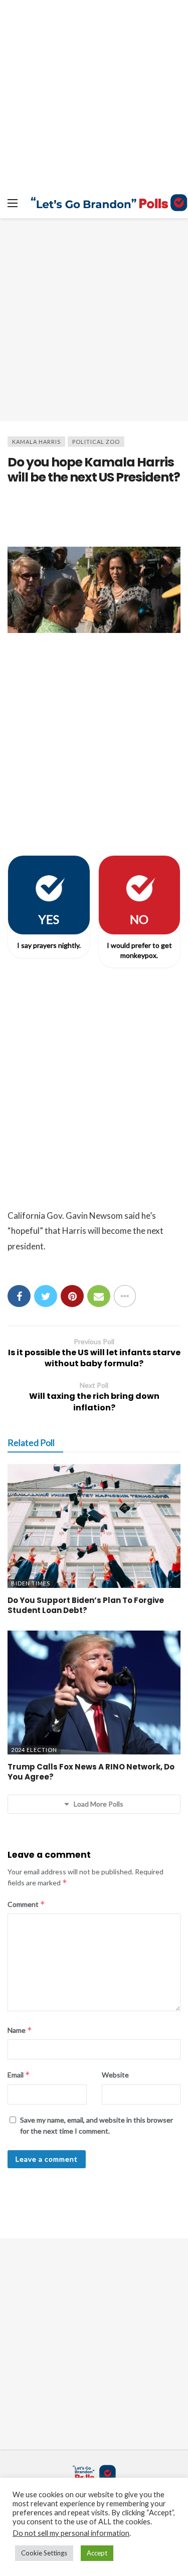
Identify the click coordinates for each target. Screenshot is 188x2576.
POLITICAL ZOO (96, 442)
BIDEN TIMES (31, 1583)
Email (19, 2075)
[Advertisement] (94, 320)
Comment (26, 1904)
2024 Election (34, 1750)
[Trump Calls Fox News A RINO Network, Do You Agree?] (94, 1693)
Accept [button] (97, 2553)
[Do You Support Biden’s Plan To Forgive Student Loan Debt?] (94, 1526)
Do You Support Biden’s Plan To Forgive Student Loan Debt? (86, 1605)
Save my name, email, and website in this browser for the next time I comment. (97, 2125)
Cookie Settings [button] (44, 2553)
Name (20, 2030)
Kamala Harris (36, 442)
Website (115, 2075)
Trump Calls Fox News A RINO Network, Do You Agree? (91, 1772)
